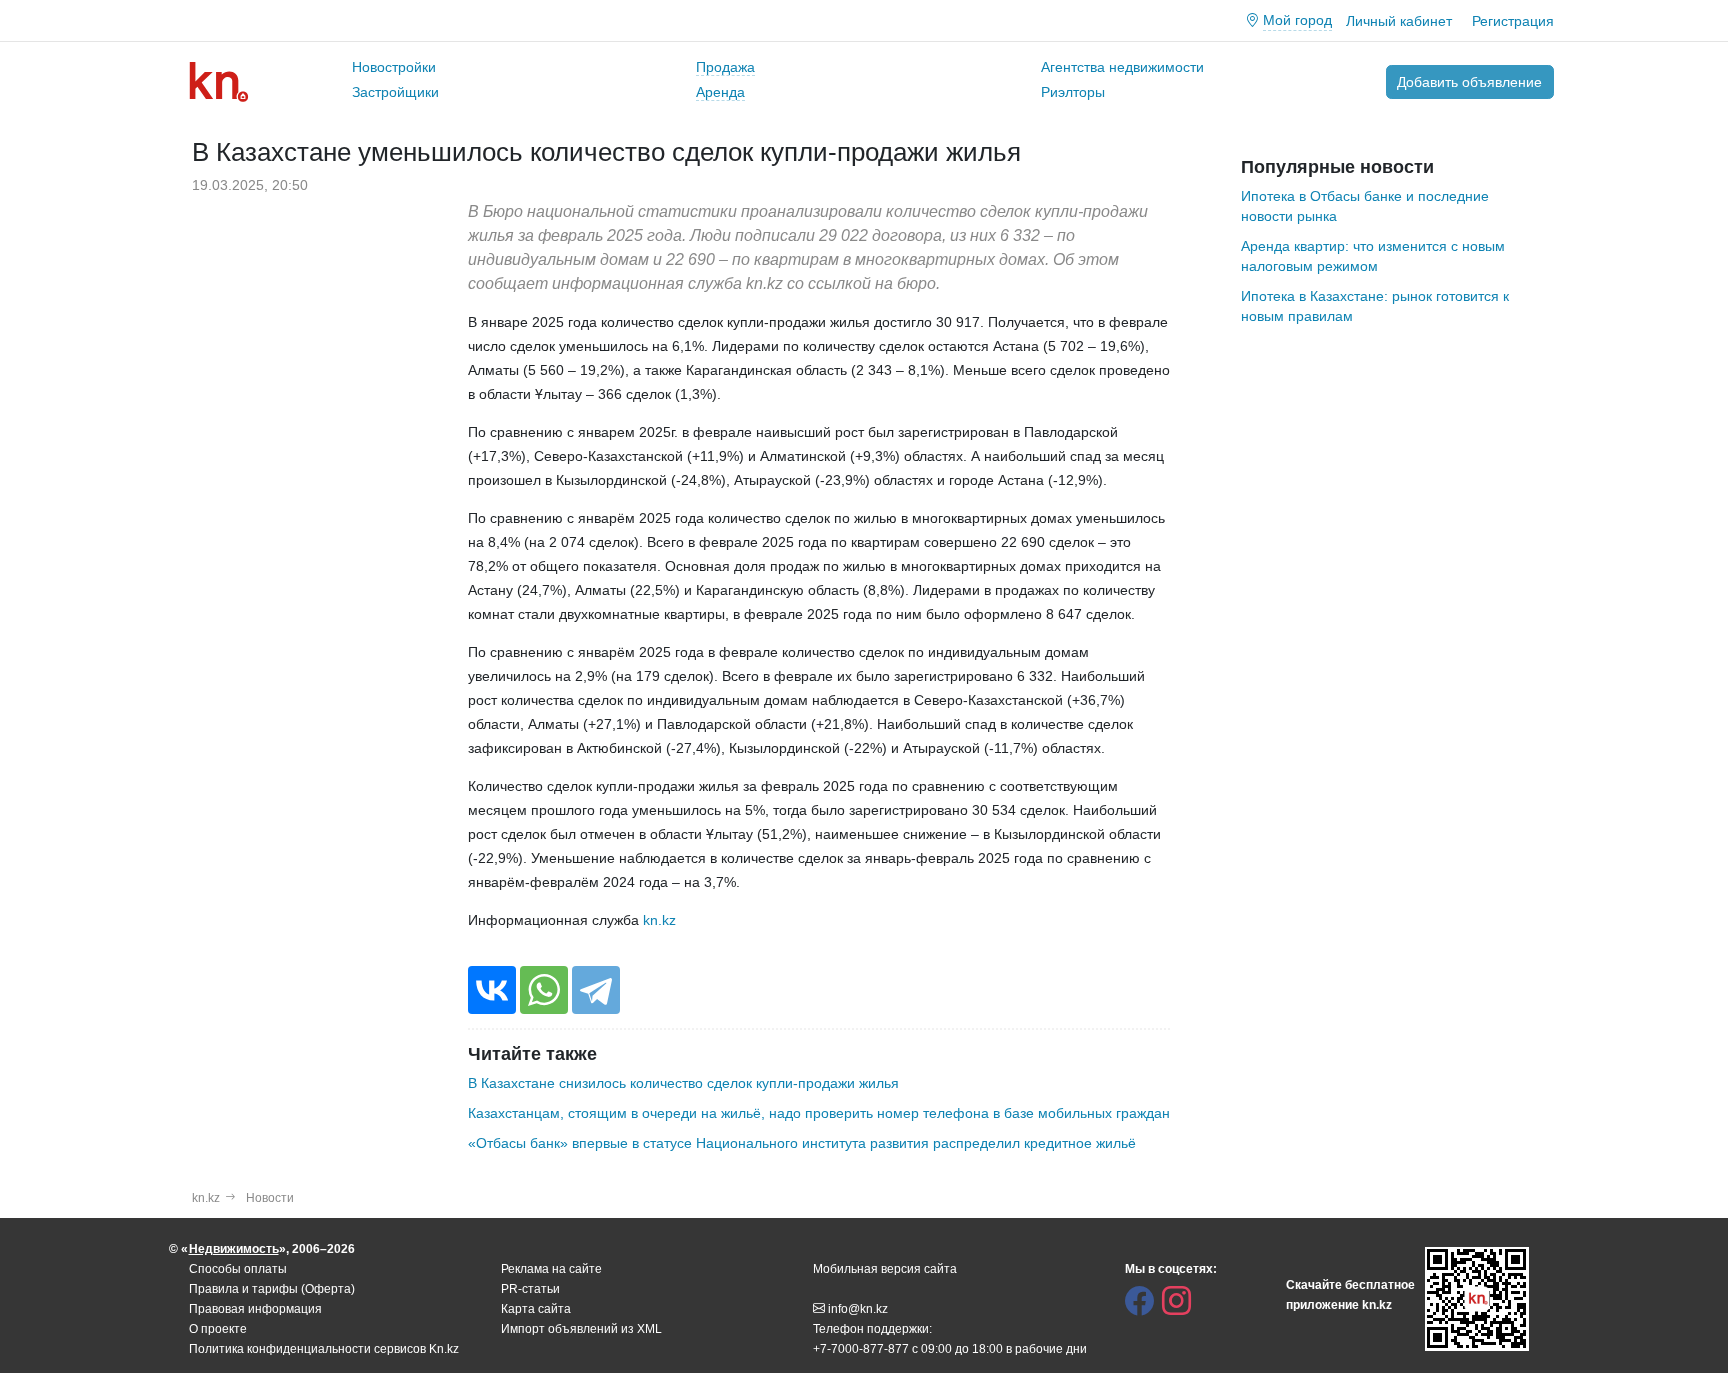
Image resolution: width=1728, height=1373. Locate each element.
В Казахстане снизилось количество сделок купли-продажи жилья (683, 1083)
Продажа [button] (725, 67)
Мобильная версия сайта (885, 1269)
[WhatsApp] (544, 990)
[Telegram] (596, 990)
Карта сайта (536, 1309)
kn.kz (659, 920)
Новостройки (394, 67)
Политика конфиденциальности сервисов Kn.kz (324, 1349)
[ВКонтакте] (492, 990)
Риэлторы (1073, 92)
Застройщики (395, 92)
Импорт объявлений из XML (581, 1329)
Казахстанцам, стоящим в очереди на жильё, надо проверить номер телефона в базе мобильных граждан (819, 1113)
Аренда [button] (720, 92)
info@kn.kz (858, 1309)
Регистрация (1513, 21)
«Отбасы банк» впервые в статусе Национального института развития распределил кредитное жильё (802, 1143)
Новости (270, 1198)
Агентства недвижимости (1122, 67)
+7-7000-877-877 (861, 1349)
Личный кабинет (1399, 21)
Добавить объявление (1469, 82)
